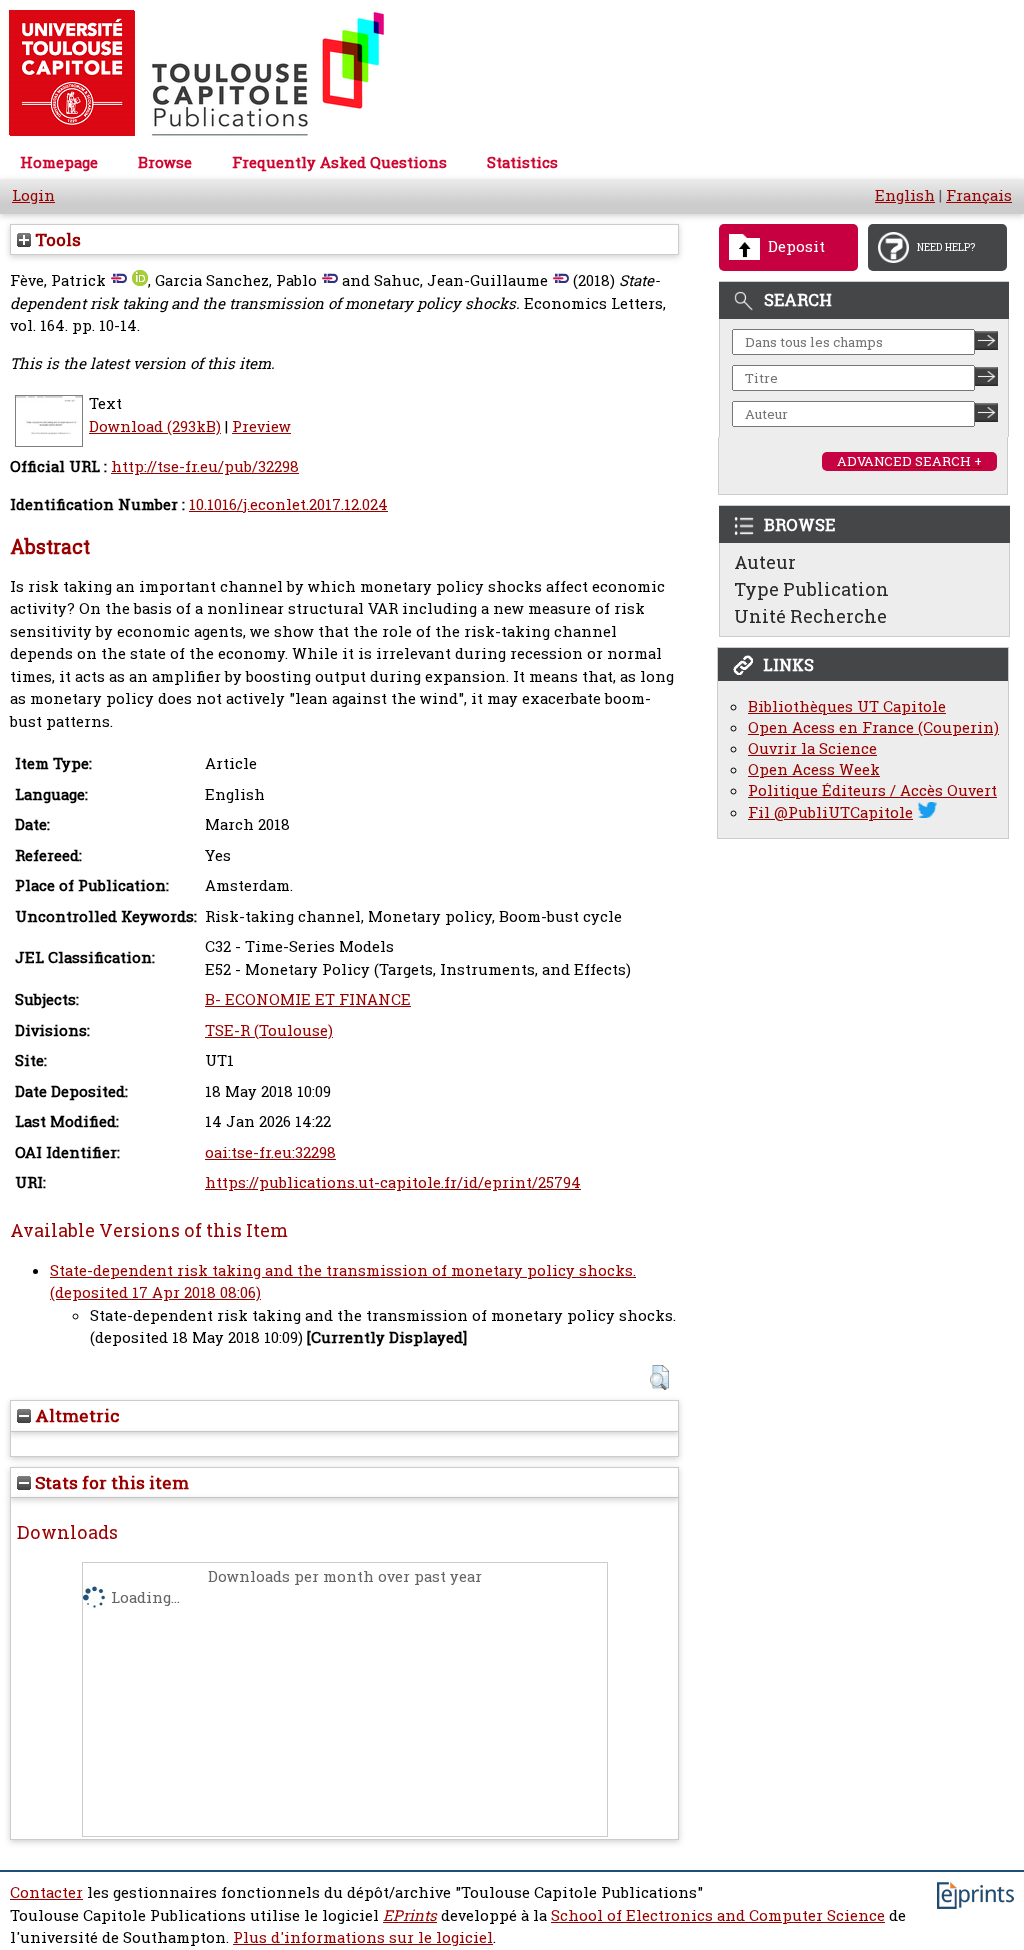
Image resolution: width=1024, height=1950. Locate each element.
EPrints (410, 1915)
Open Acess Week (814, 769)
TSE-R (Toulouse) (269, 1030)
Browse (165, 162)
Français (979, 195)
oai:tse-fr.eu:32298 (270, 1152)
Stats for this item (110, 1482)
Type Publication (811, 589)
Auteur (765, 562)
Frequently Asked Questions (339, 162)
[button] (659, 1377)
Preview (261, 426)
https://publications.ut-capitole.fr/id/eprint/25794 (393, 1182)
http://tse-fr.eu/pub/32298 (205, 466)
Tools (56, 239)
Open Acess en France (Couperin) (873, 727)
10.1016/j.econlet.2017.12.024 (288, 504)
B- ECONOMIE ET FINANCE (308, 999)
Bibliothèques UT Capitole (847, 706)
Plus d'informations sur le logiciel (363, 1937)
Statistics (522, 162)
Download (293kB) (155, 426)
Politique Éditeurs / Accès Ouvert (872, 790)
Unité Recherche (810, 616)
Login (33, 195)
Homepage (59, 162)
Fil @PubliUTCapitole (830, 812)
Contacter (46, 1892)
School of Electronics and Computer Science (718, 1915)
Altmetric (75, 1415)
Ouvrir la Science (812, 748)
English (905, 195)
